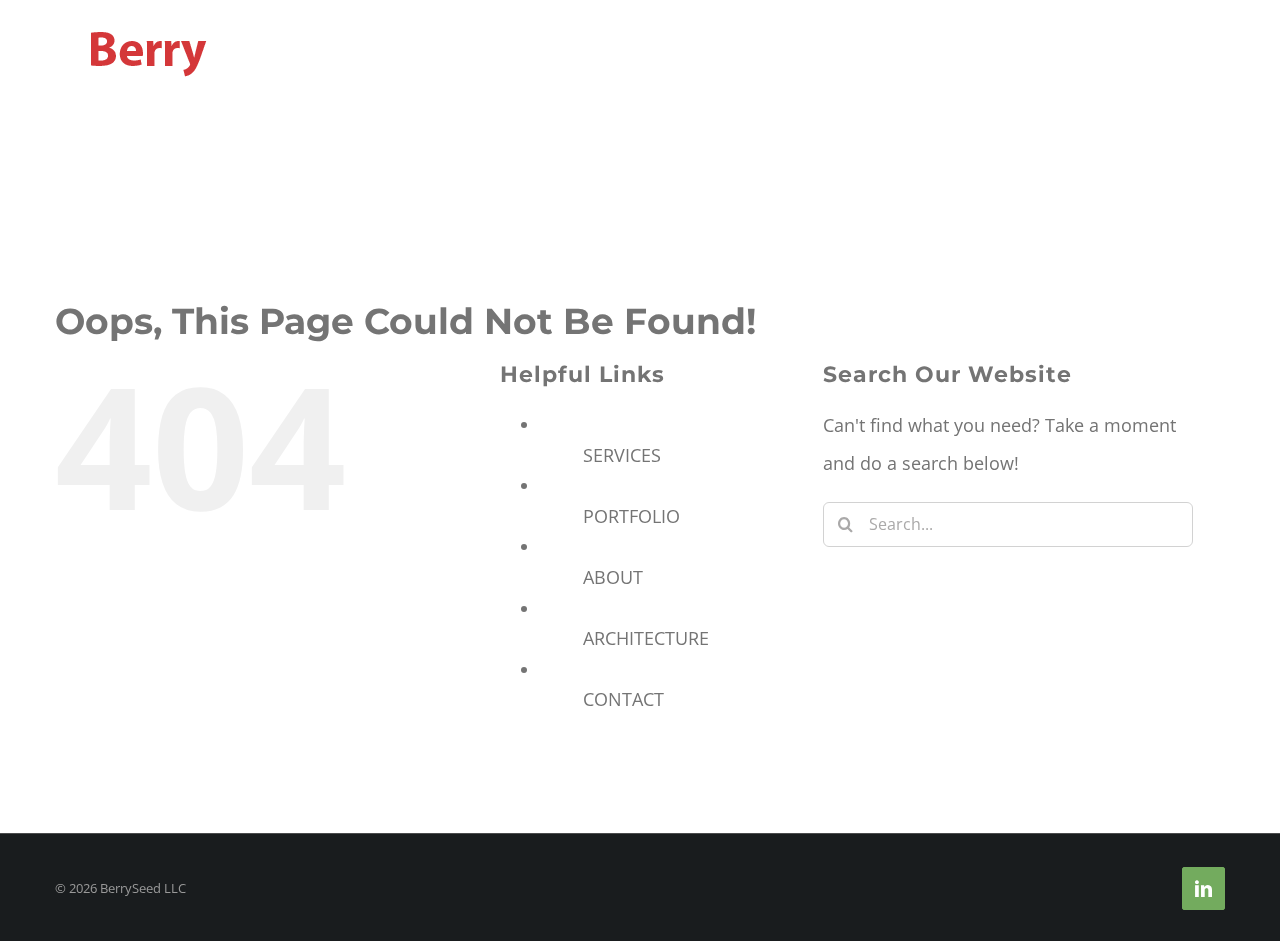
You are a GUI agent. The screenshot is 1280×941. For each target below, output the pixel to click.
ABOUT (613, 577)
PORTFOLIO (631, 516)
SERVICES (622, 455)
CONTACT (623, 699)
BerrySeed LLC (143, 888)
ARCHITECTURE (646, 638)
